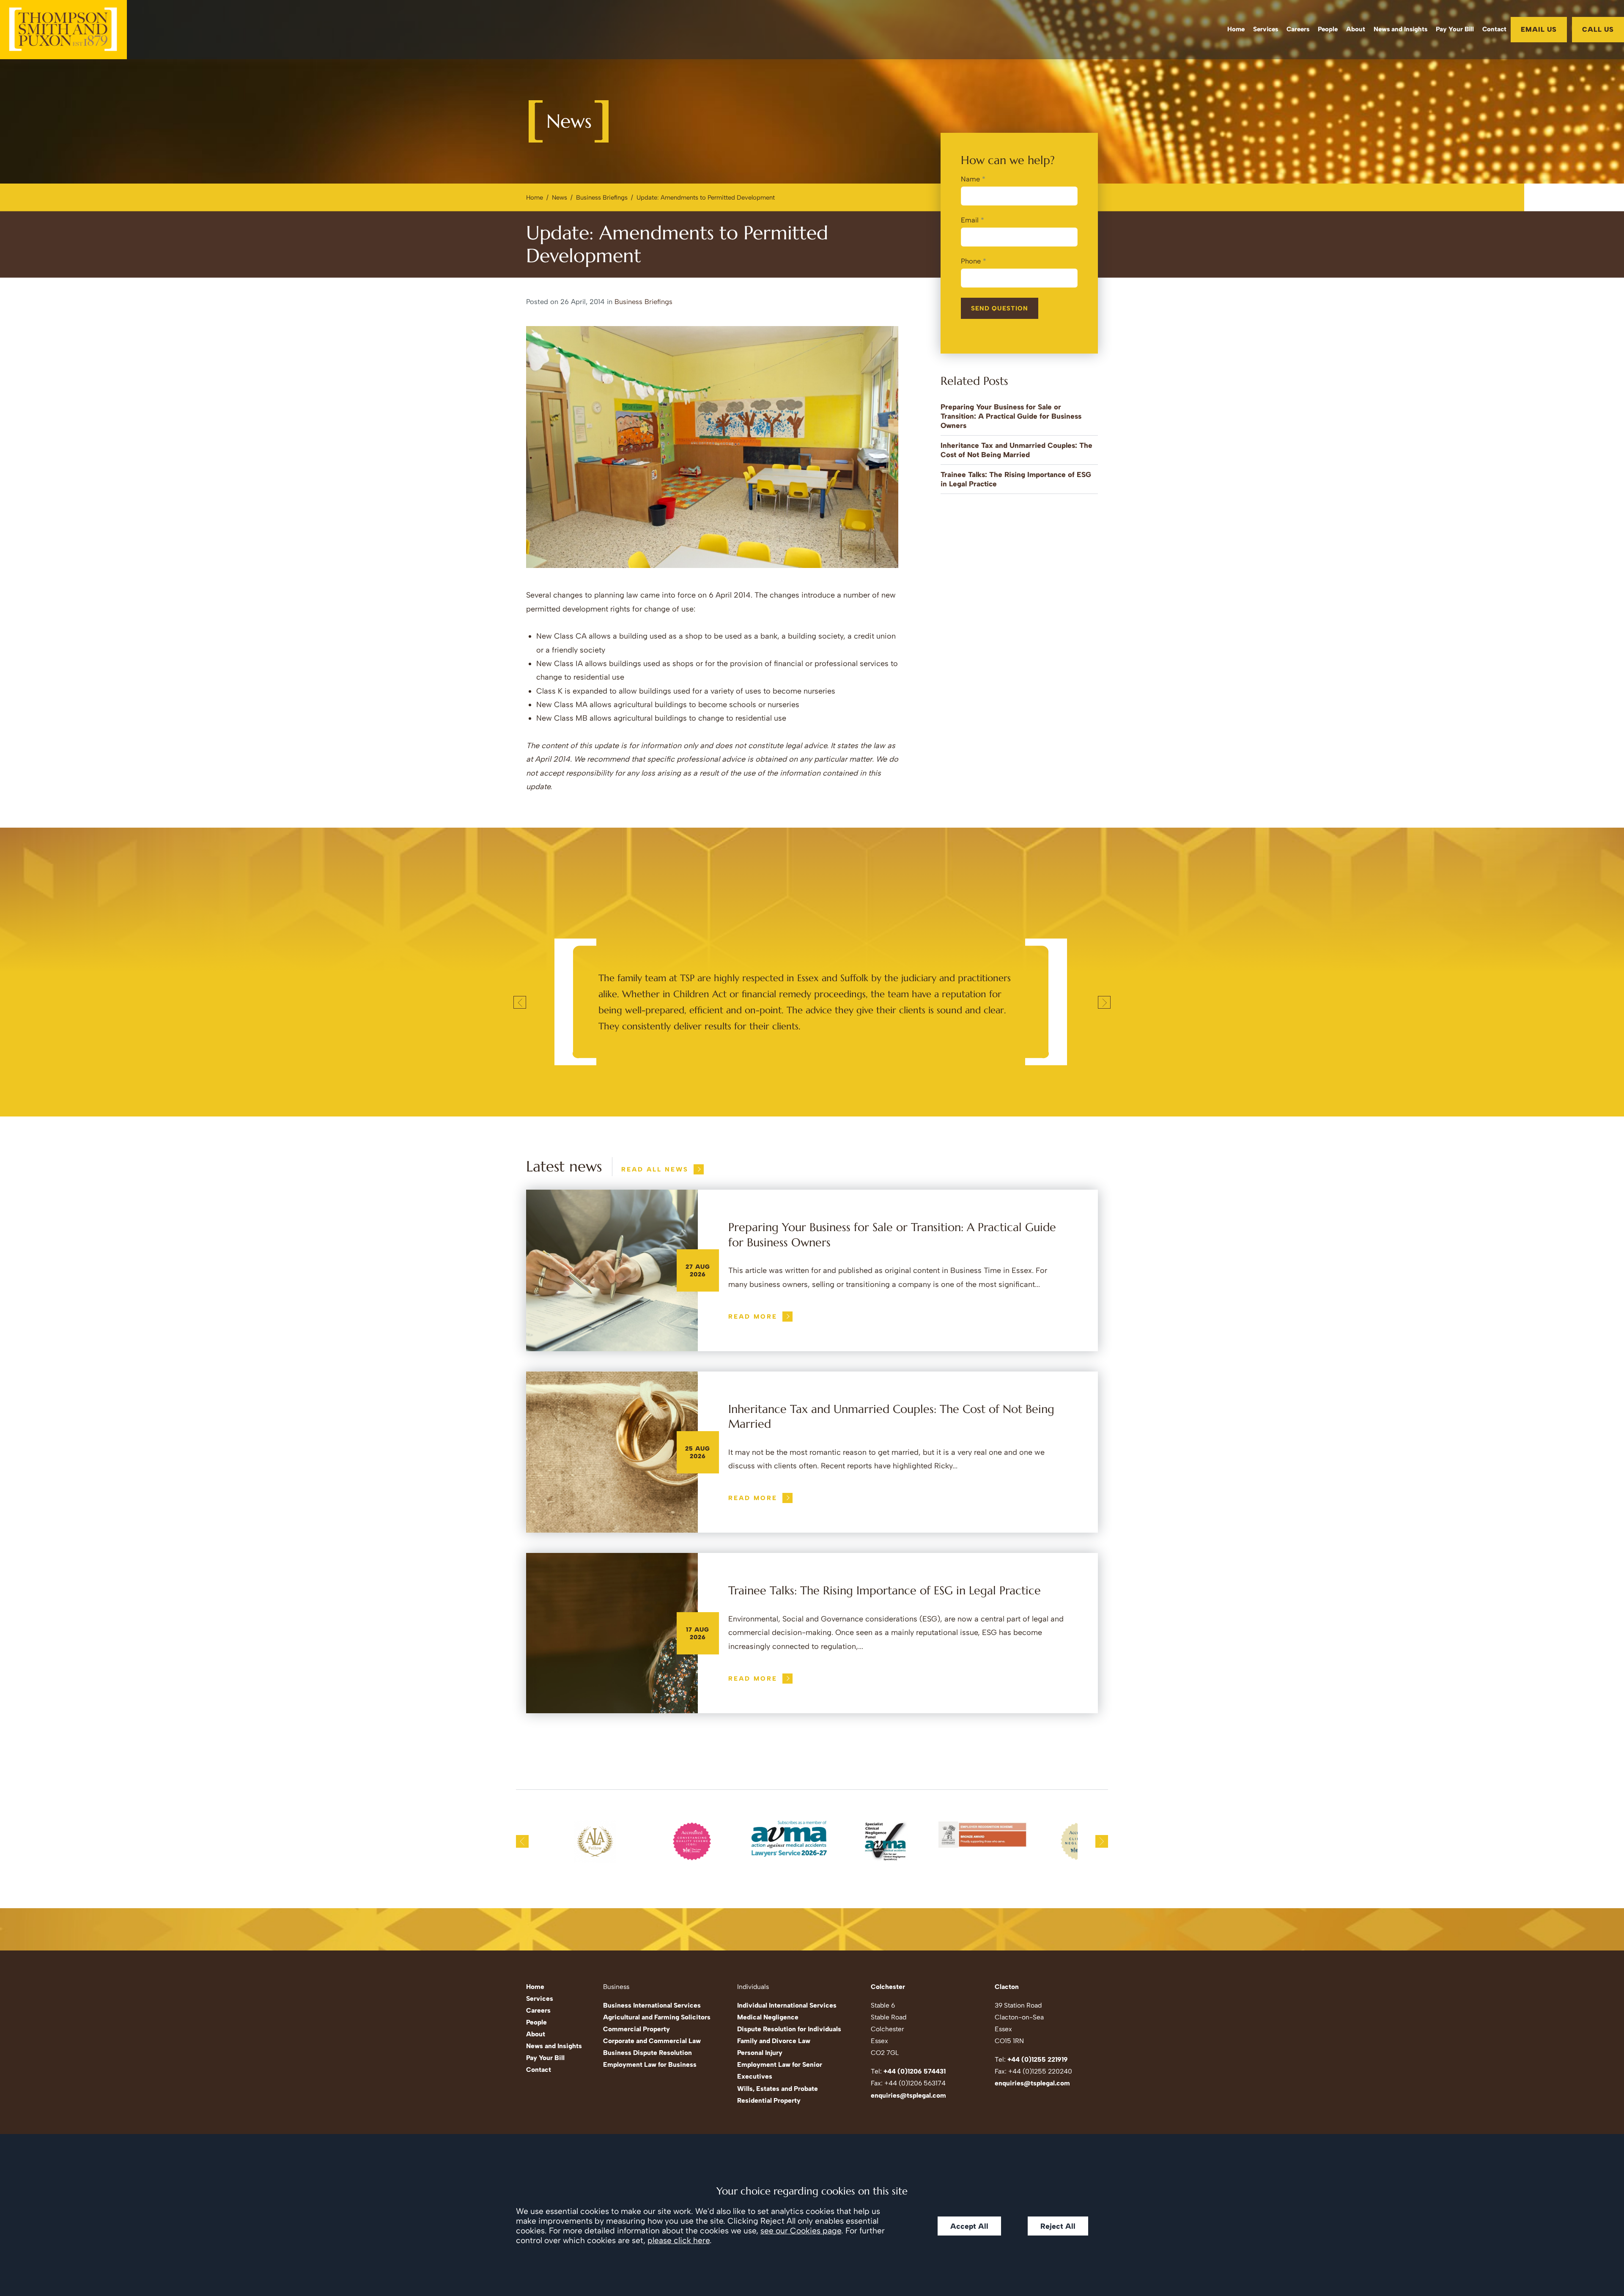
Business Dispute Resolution (647, 2053)
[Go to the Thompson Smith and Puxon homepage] (63, 30)
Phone (971, 261)
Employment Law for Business (650, 2064)
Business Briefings (602, 198)
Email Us (1539, 29)
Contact (1494, 29)
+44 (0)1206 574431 (915, 2071)
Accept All (969, 2226)
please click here (679, 2240)
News (560, 198)
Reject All (1058, 2226)
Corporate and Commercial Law (652, 2041)
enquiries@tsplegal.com (908, 2095)
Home (1236, 29)
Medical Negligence (768, 2017)
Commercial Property (636, 2029)
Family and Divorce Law (774, 2041)
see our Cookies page (801, 2231)
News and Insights (1400, 29)
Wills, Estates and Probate (778, 2089)
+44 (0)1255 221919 (1038, 2059)
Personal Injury (760, 2053)
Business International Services (652, 2005)
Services (1266, 29)
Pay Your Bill (1455, 29)
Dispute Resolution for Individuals (789, 2029)
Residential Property (769, 2100)
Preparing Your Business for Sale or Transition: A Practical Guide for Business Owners (1011, 416)
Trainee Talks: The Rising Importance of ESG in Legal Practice (885, 1591)
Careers (1298, 29)
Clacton (1007, 1987)
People (1328, 29)
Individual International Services (787, 2005)
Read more (753, 1317)
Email (970, 220)
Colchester (888, 1987)
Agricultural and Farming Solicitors (657, 2017)
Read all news (655, 1169)
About (1356, 29)
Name (970, 179)
